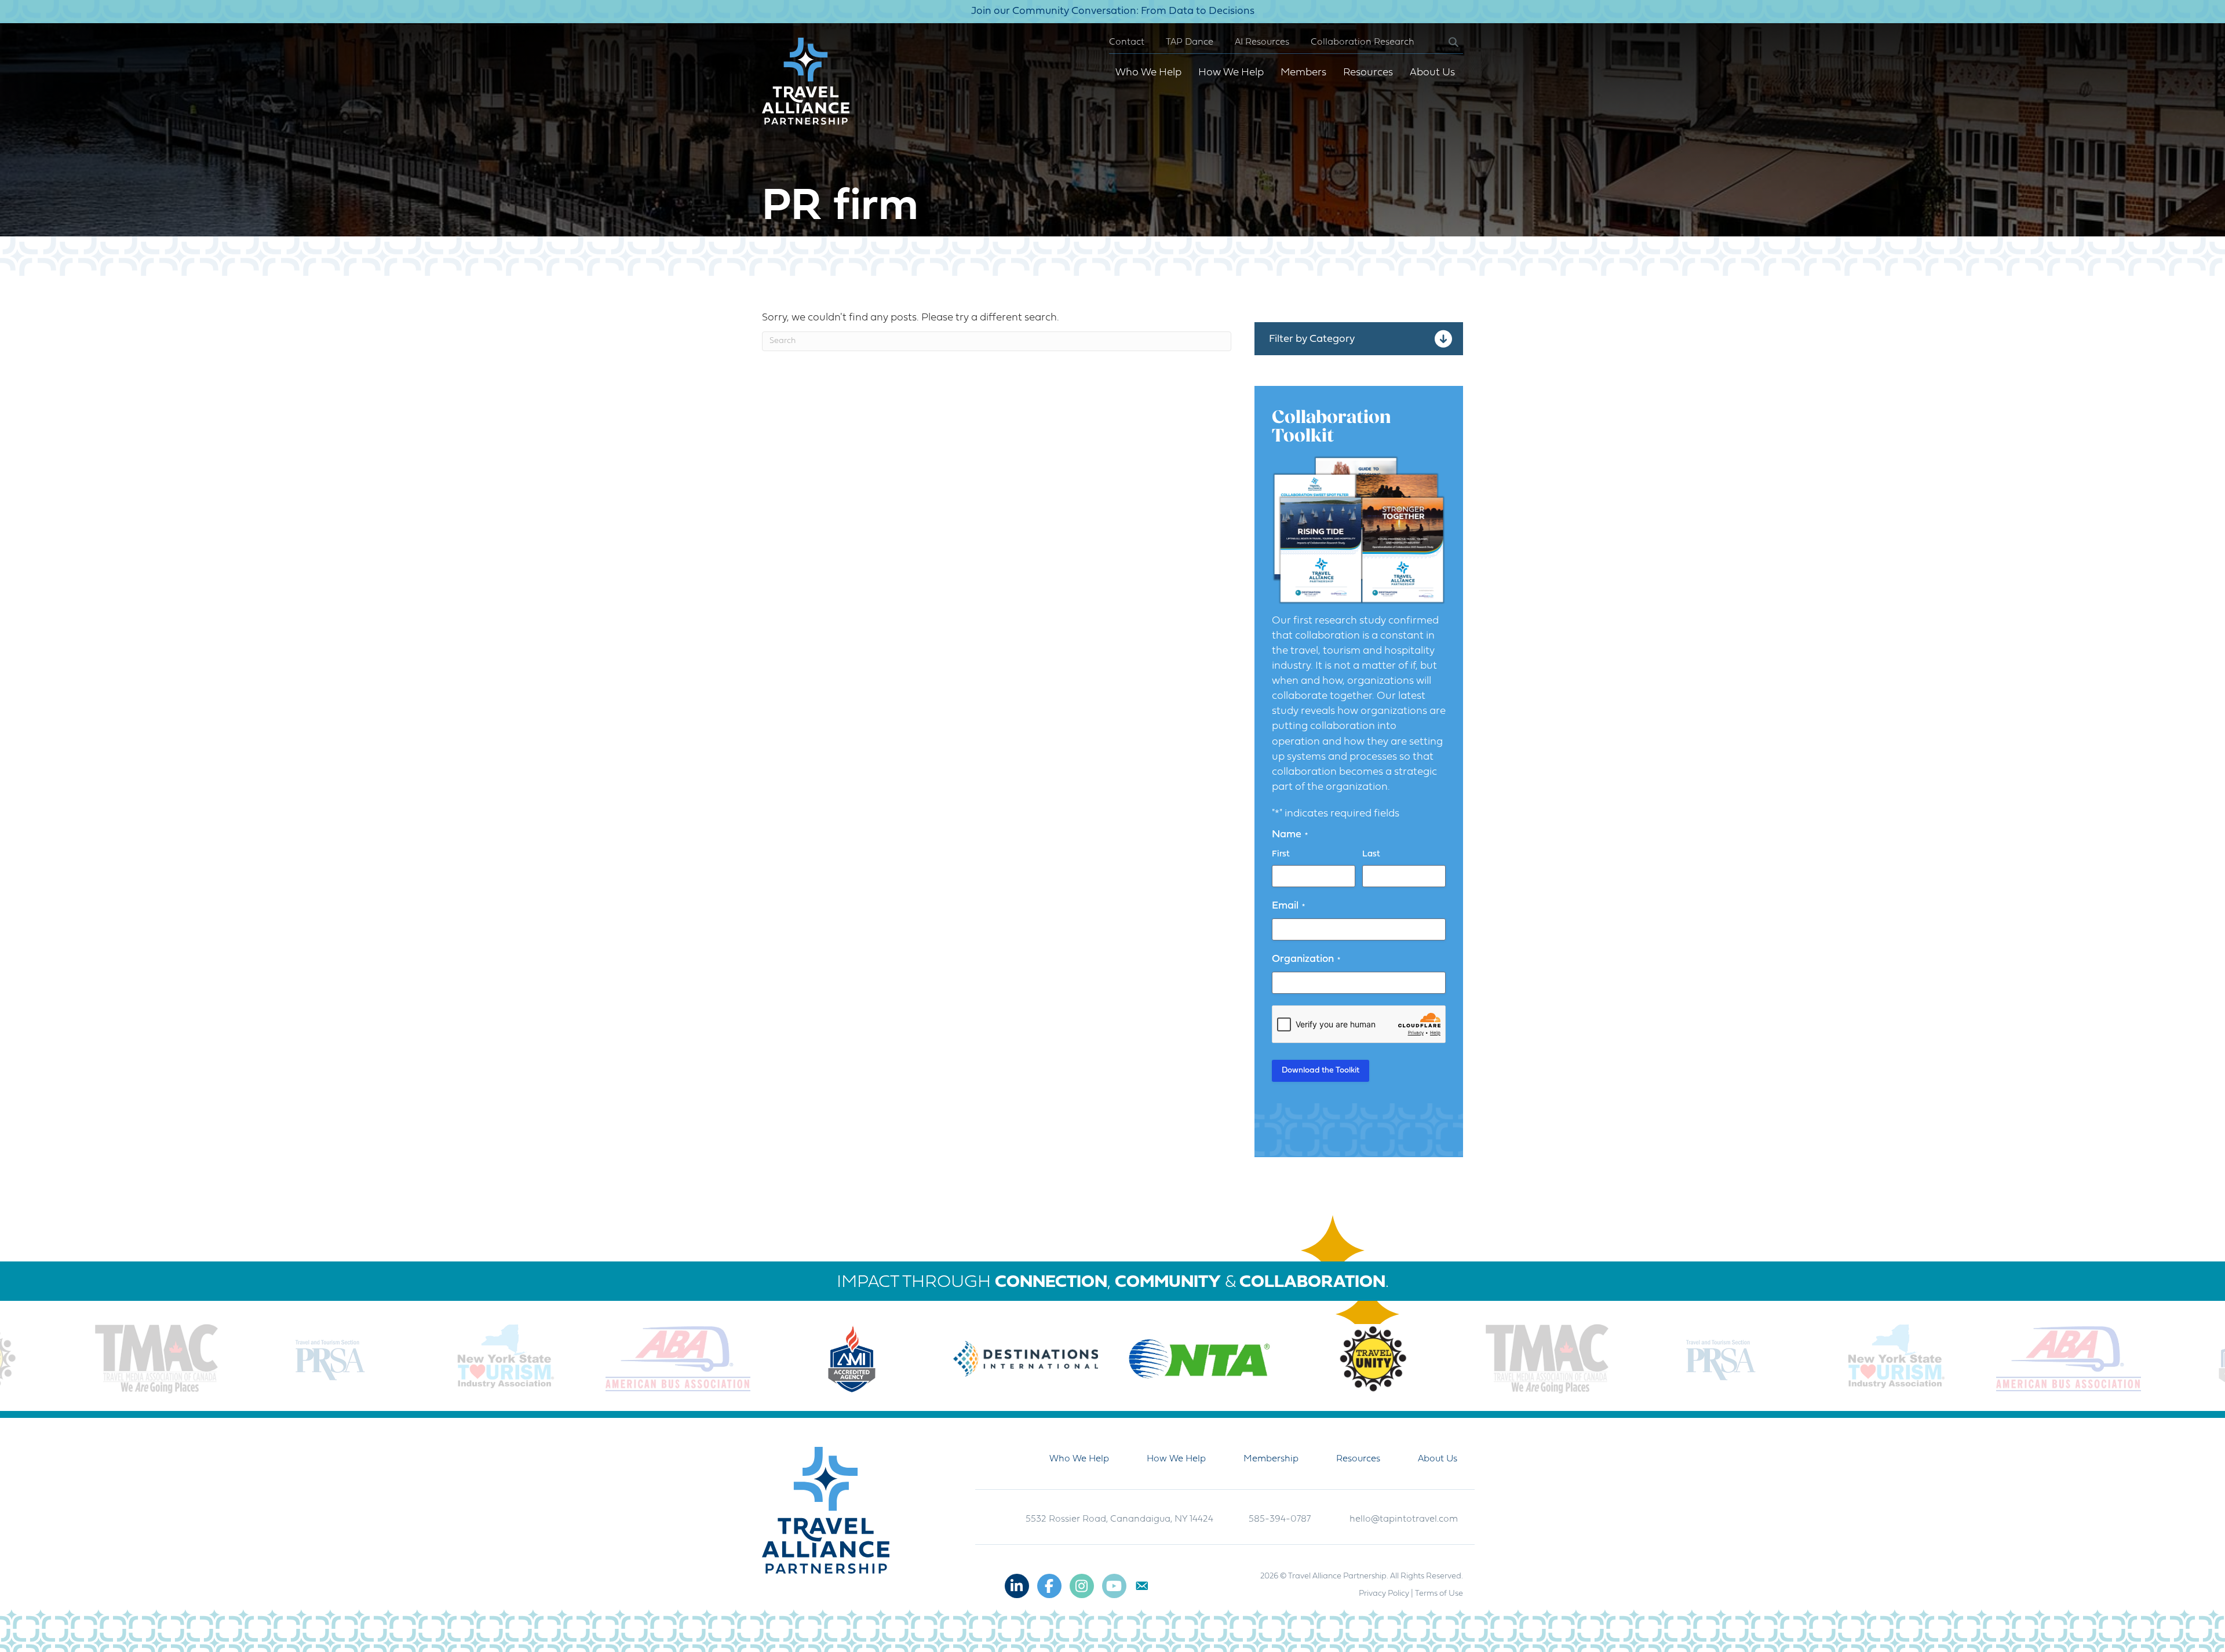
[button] (1444, 43)
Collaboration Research (1363, 42)
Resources (1368, 73)
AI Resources (1262, 42)
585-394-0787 (1280, 1519)
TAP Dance (1190, 42)
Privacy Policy (1384, 1594)
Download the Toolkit (1321, 1071)
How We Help (1231, 73)
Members (1303, 73)
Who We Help (1148, 73)
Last (1371, 854)
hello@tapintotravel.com (1404, 1519)
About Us (1432, 73)
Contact (1127, 42)
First (1281, 854)
